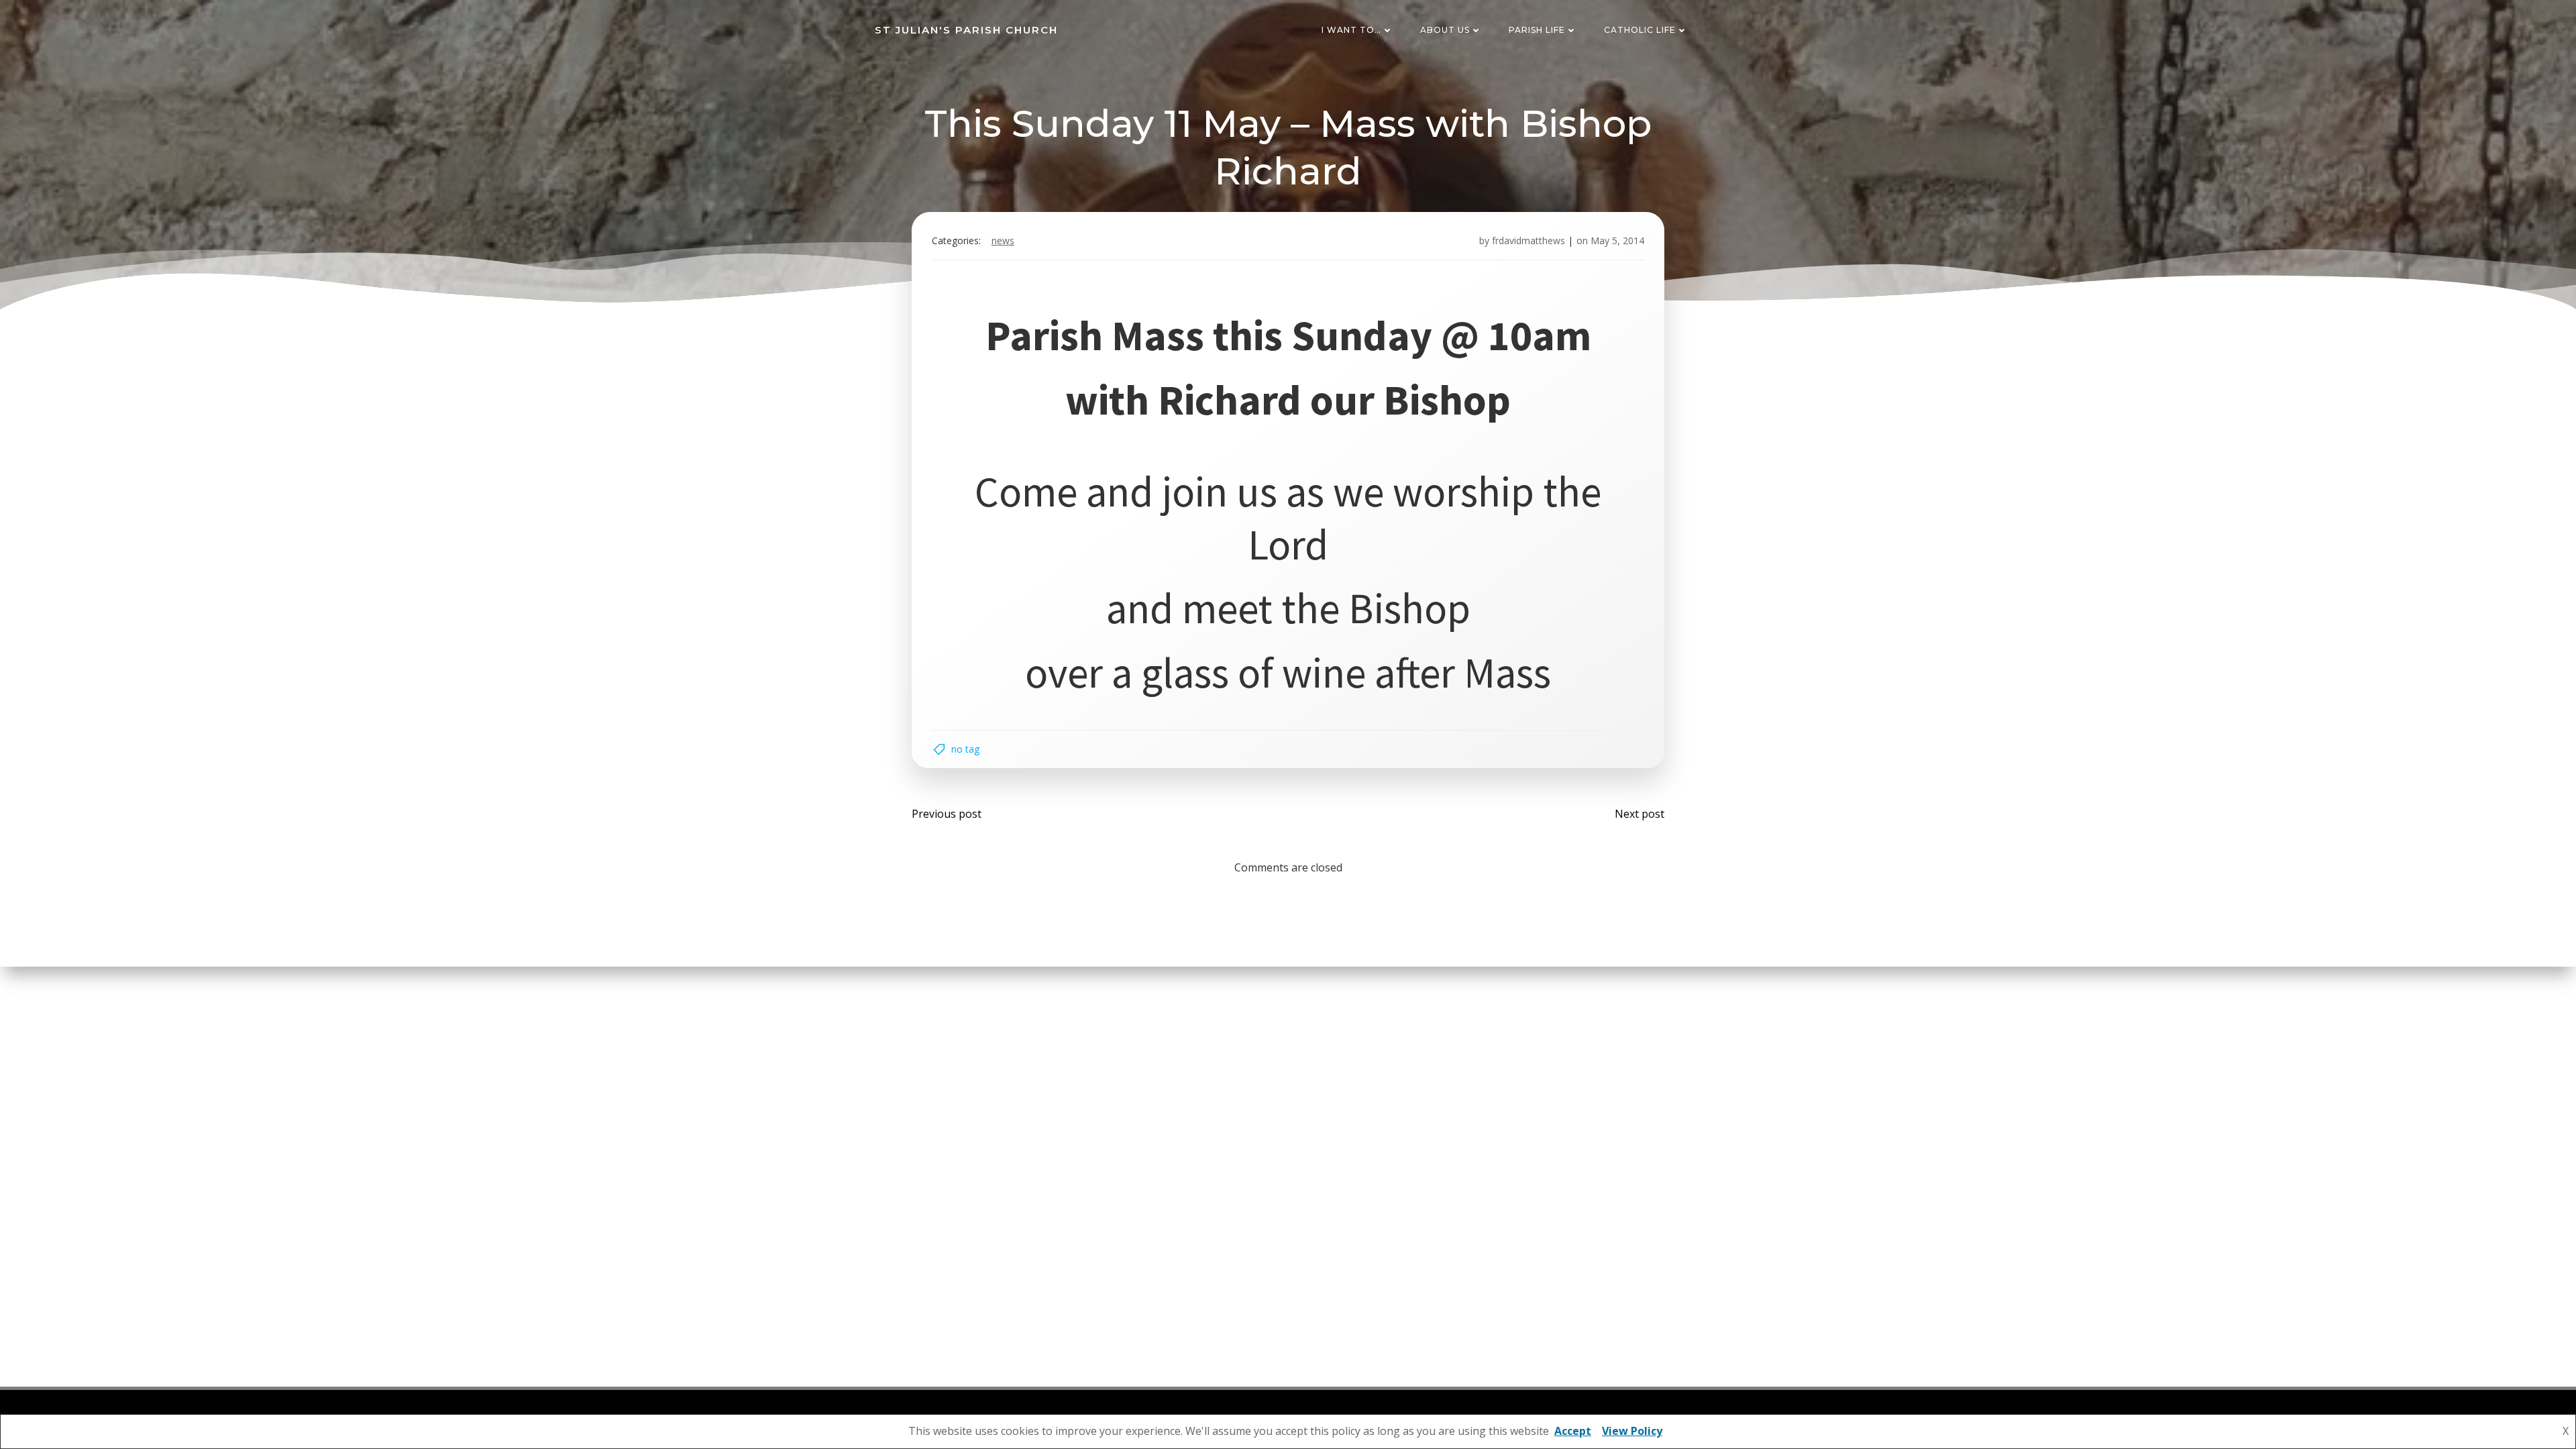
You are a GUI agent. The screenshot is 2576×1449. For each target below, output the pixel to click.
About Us (1445, 30)
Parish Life (1537, 30)
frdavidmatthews (1528, 240)
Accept (1573, 1431)
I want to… (1351, 30)
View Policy (1632, 1431)
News (1003, 240)
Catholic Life (1640, 30)
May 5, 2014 (1617, 240)
